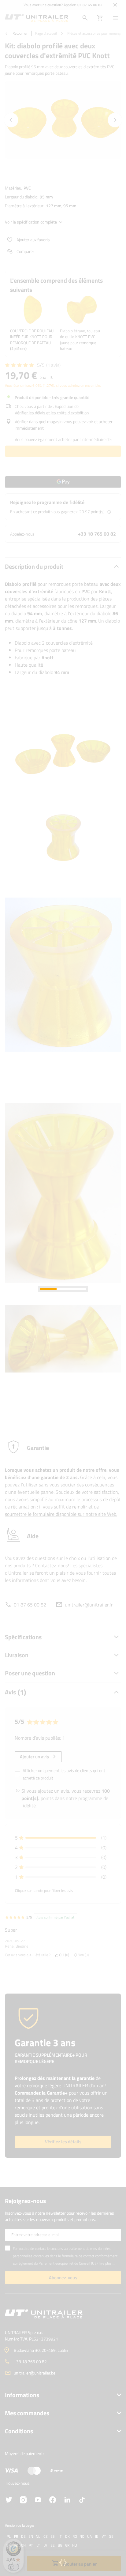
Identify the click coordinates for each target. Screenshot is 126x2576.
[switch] (13, 2567)
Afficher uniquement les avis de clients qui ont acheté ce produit (64, 1774)
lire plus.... (107, 2263)
